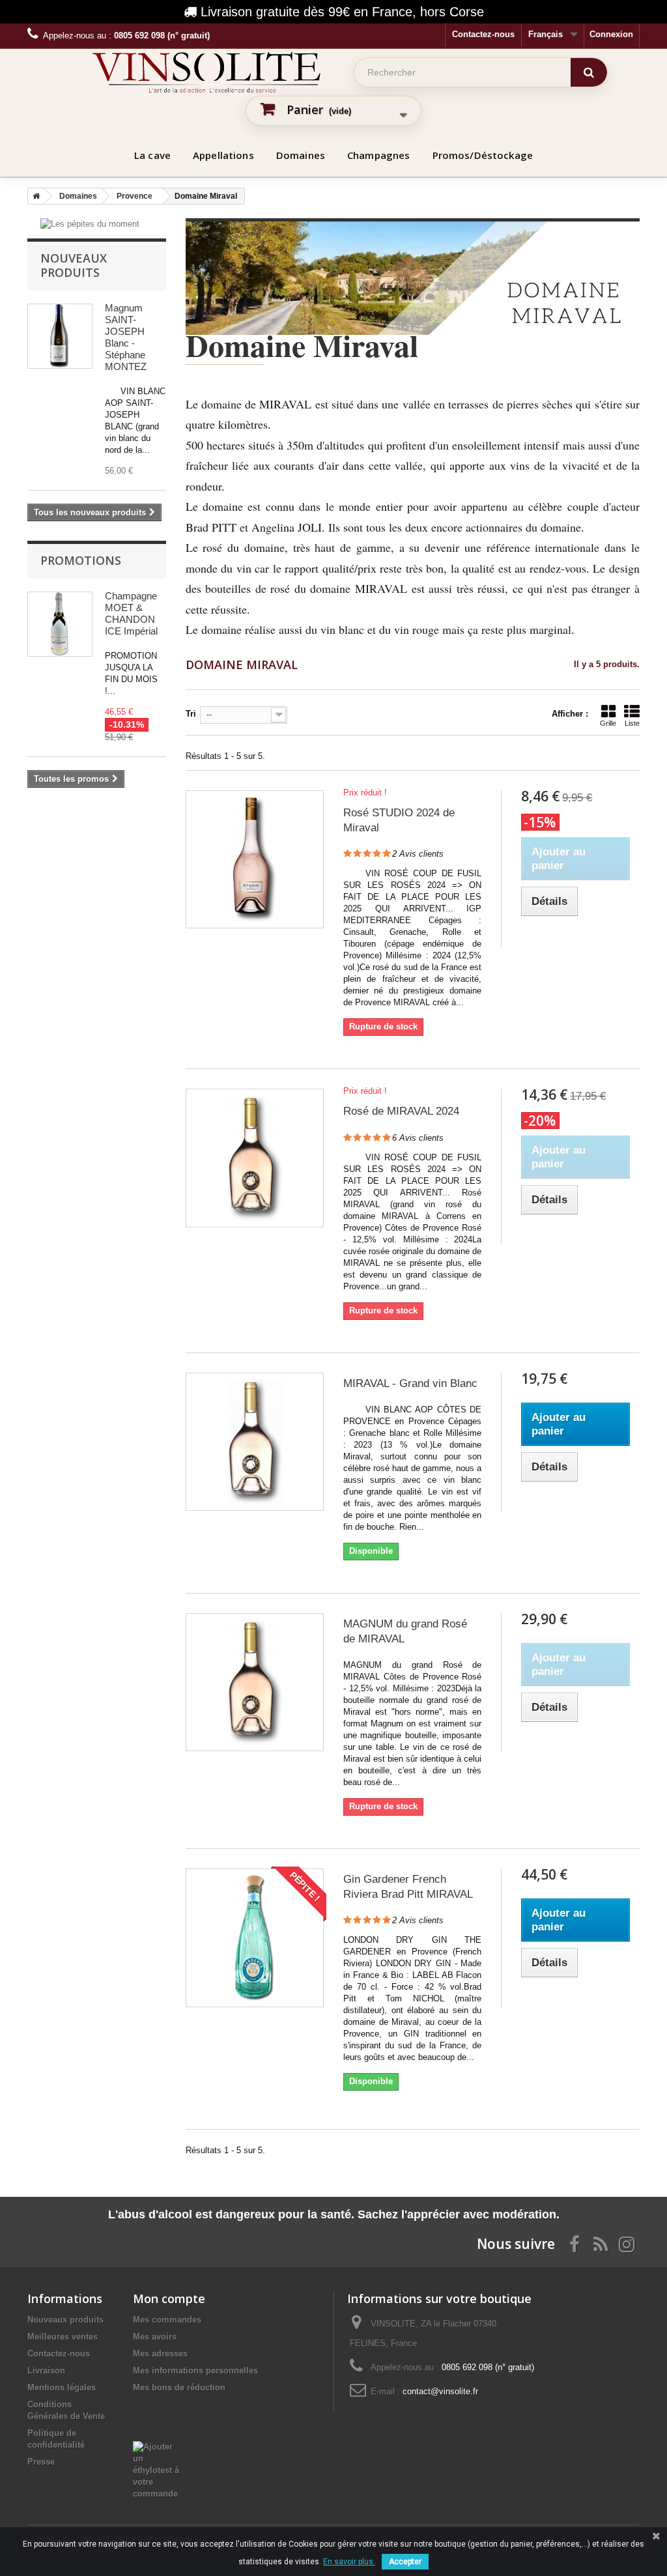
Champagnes (379, 155)
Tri (191, 714)
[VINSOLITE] (206, 72)
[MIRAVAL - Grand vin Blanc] (255, 1442)
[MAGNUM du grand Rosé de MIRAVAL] (255, 1682)
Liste (632, 723)
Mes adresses (160, 2354)
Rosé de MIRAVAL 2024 (401, 1111)
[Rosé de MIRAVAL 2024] (255, 1158)
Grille (608, 723)
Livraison (46, 2370)
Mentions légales (62, 2387)
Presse (41, 2462)
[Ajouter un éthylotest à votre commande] (158, 2447)
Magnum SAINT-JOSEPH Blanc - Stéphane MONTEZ (126, 337)
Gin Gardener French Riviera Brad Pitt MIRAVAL (408, 1887)
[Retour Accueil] (34, 196)
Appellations (223, 155)
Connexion (611, 34)
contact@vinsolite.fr (440, 2391)
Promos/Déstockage (483, 155)
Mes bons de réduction (179, 2387)
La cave (152, 155)
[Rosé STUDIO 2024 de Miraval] (255, 859)
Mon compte (169, 2298)
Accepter (405, 2562)
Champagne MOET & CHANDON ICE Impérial (131, 613)
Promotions (81, 560)
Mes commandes (167, 2320)
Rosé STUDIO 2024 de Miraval (399, 820)
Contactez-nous (483, 34)
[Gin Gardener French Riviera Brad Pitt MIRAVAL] (255, 1938)
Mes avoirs (155, 2337)
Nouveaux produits (74, 265)
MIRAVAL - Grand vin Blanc (410, 1383)
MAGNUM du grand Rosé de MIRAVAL (405, 1631)
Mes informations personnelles (195, 2370)
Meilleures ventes (63, 2337)
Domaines (301, 155)
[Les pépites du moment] (90, 224)
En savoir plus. (349, 2562)
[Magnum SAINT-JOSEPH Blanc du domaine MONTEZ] (60, 336)
